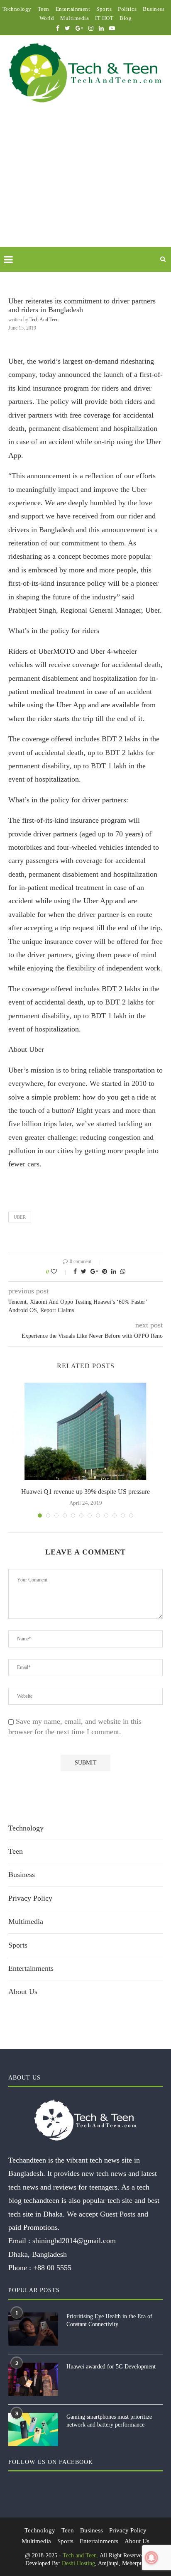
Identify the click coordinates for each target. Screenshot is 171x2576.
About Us (23, 1992)
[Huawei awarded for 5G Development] (33, 2379)
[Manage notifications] (151, 2558)
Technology (17, 9)
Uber (20, 1217)
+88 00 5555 (52, 2268)
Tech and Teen (44, 320)
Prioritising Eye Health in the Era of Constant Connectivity (109, 2321)
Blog (126, 18)
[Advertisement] (85, 185)
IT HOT (104, 18)
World (47, 18)
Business (154, 9)
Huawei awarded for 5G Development (111, 2367)
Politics (127, 9)
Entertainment (73, 9)
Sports (104, 9)
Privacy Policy (30, 1898)
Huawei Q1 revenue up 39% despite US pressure (85, 1492)
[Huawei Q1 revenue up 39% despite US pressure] (85, 1431)
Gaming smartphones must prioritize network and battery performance (109, 2421)
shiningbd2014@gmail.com (74, 2241)
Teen (44, 9)
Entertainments (31, 1968)
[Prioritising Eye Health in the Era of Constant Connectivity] (33, 2329)
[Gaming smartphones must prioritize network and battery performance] (33, 2429)
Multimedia (75, 18)
